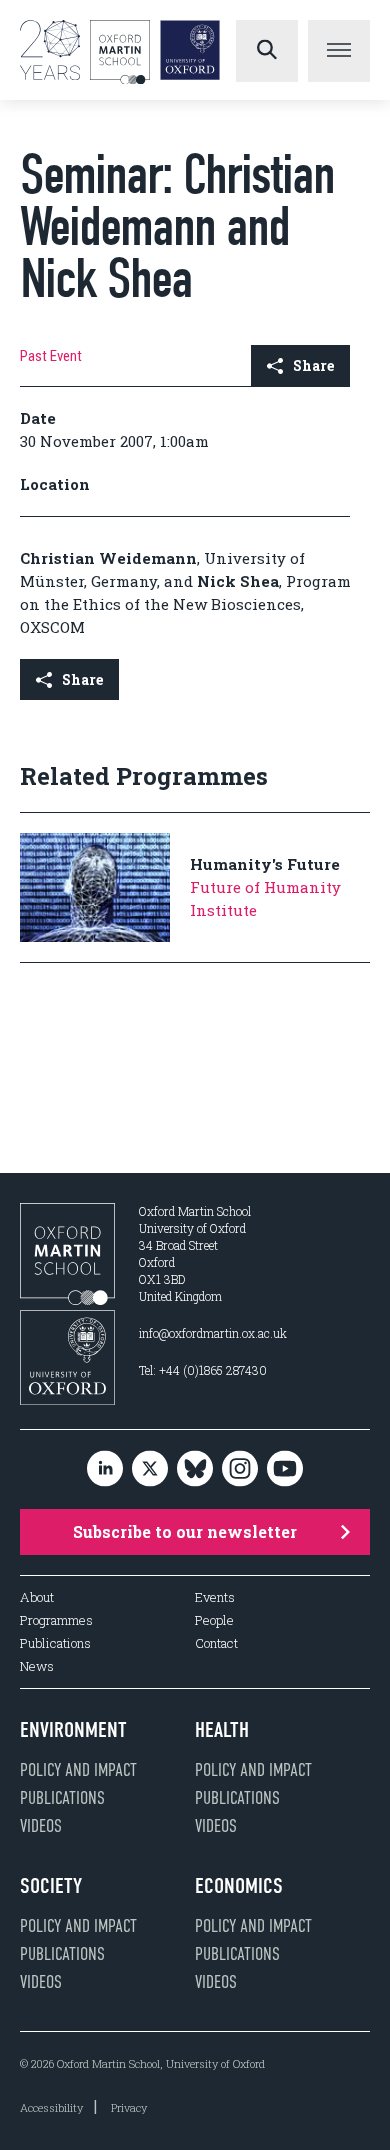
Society (51, 1886)
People (214, 1620)
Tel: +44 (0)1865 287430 (203, 1370)
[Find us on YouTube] (285, 1469)
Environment (73, 1730)
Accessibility (51, 2107)
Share (313, 365)
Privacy (129, 2107)
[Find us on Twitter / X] (150, 1469)
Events (215, 1597)
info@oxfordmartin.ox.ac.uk (213, 1333)
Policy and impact (78, 1770)
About (37, 1597)
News (37, 1666)
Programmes (56, 1620)
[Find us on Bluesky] (195, 1469)
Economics (239, 1886)
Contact (216, 1643)
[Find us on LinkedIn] (105, 1469)
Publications (55, 1643)
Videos (41, 1826)
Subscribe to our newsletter (185, 1531)
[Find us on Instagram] (240, 1469)
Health (222, 1730)
